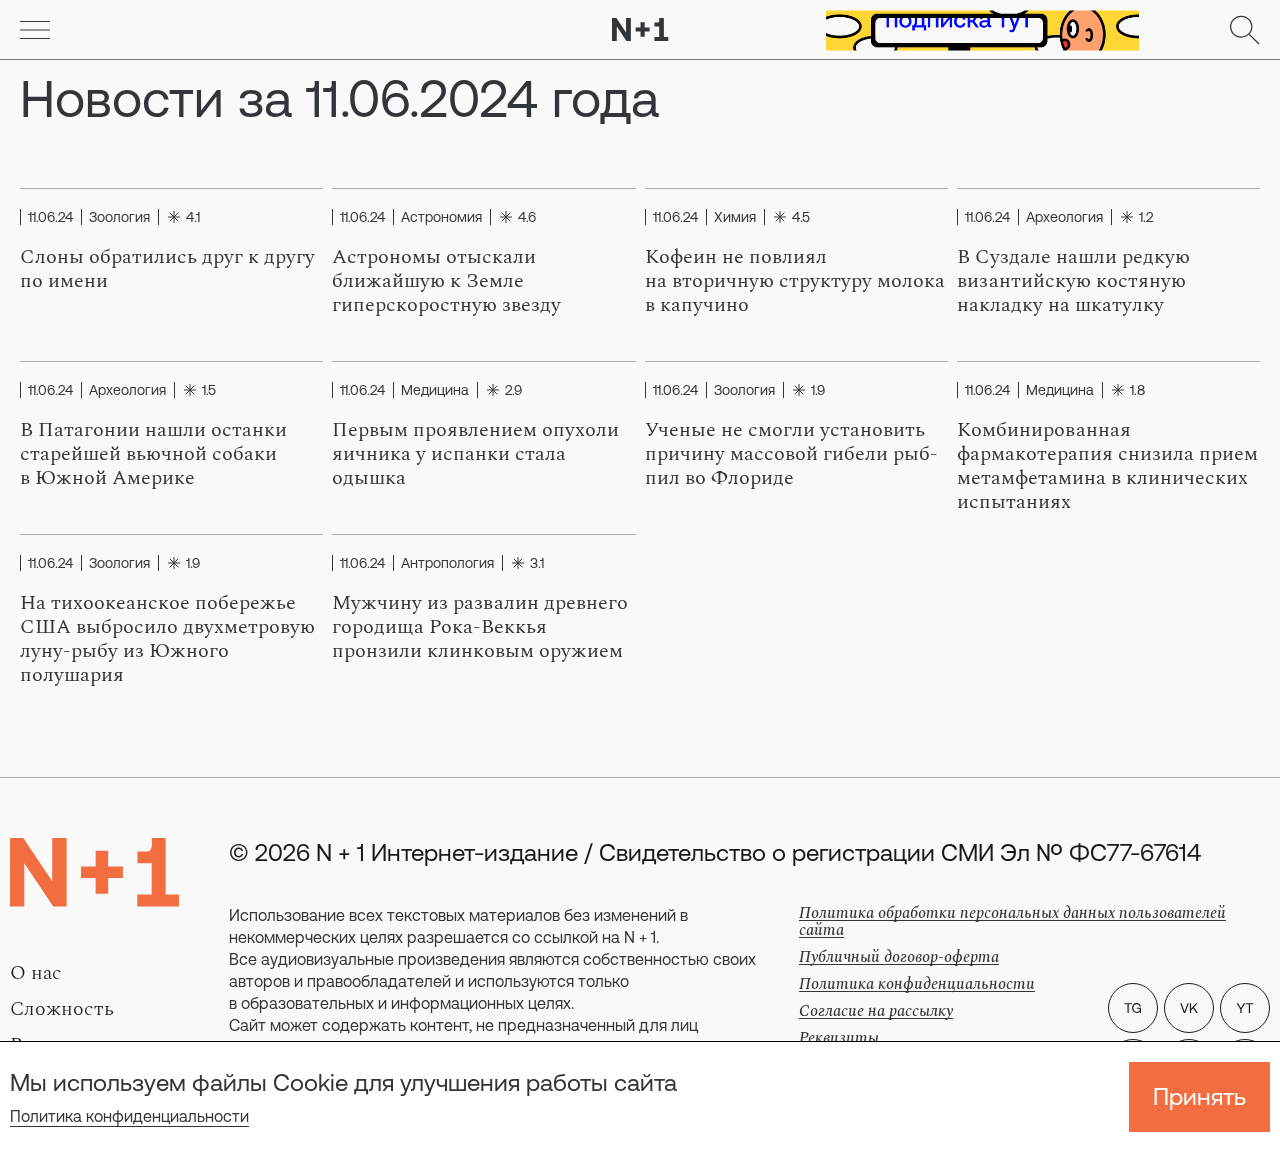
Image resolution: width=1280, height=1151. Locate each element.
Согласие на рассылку (876, 1011)
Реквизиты (839, 1038)
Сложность (62, 1009)
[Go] (35, 30)
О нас (36, 973)
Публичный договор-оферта (899, 957)
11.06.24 (50, 217)
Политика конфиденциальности (129, 1116)
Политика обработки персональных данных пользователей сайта (1012, 921)
